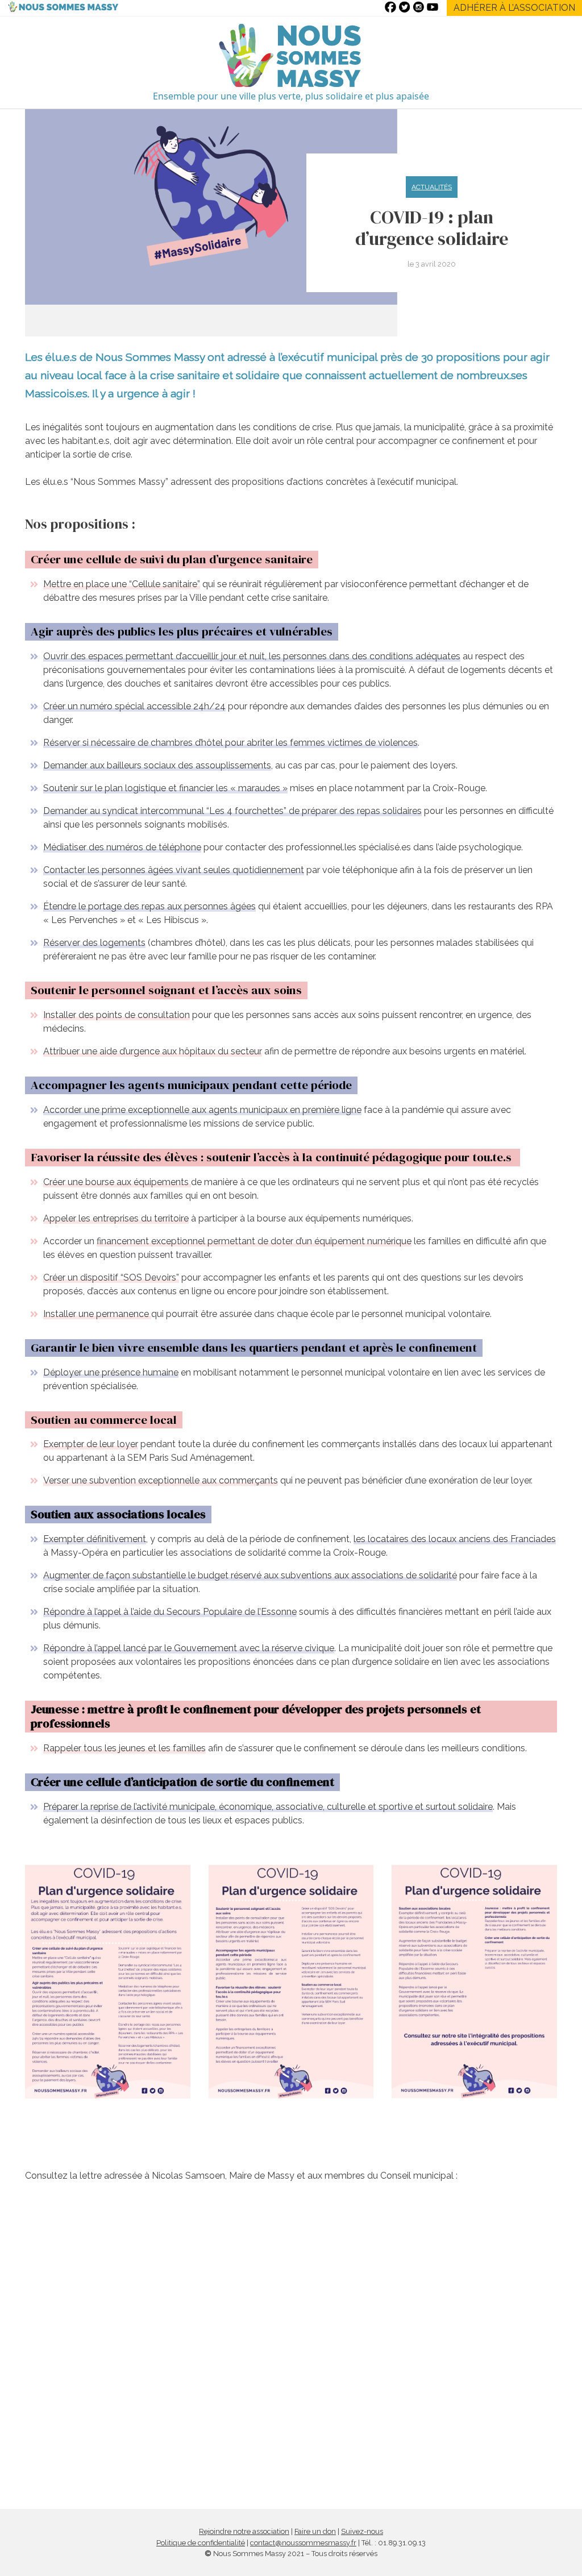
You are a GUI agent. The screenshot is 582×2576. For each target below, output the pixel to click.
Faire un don (315, 2531)
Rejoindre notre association (244, 2531)
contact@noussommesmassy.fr (303, 2543)
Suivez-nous (362, 2531)
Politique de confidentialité (201, 2543)
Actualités (432, 187)
